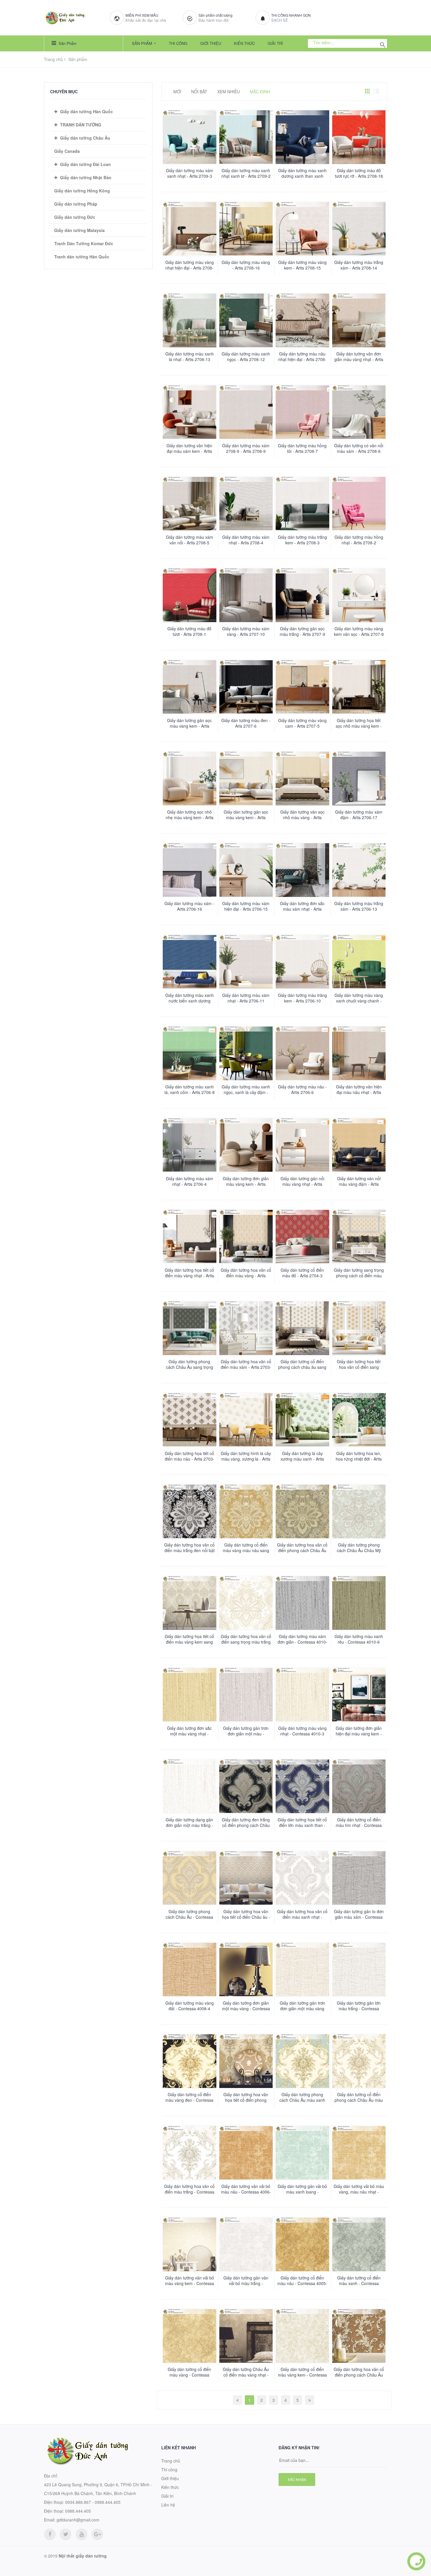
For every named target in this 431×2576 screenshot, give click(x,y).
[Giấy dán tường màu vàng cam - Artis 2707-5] (302, 687)
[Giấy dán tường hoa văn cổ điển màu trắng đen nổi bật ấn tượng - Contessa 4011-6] (190, 1511)
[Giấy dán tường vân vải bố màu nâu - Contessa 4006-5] (246, 2153)
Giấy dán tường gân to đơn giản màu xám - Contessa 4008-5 (359, 1917)
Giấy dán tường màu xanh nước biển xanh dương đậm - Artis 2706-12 (190, 1001)
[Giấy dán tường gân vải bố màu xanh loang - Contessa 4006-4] (302, 2153)
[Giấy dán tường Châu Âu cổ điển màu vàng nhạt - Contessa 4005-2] (246, 2336)
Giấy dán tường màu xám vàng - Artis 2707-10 (246, 631)
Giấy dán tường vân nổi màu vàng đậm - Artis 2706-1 (359, 1184)
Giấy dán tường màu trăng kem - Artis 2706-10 (302, 998)
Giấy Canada (67, 151)
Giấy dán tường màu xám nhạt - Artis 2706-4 (190, 1181)
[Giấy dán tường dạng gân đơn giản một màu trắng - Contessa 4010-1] (190, 1786)
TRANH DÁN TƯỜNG (81, 125)
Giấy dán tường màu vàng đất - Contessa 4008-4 (190, 2006)
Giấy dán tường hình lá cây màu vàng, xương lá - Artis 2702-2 (246, 1459)
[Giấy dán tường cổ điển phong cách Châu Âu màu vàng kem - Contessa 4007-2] (359, 2061)
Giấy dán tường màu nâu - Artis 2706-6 (302, 1090)
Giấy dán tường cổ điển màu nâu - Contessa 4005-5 (302, 2283)
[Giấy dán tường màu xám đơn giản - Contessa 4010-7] (302, 1603)
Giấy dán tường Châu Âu (85, 138)
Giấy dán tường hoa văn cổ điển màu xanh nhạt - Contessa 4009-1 (302, 1917)
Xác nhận (297, 2479)
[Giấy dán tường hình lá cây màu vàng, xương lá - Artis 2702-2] (246, 1420)
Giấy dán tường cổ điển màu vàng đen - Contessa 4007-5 (189, 2100)
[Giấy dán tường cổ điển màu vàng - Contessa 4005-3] (190, 2336)
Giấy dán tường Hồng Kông (82, 191)
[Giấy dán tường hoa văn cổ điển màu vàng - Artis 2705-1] (246, 1237)
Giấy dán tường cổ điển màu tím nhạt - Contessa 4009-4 (359, 1825)
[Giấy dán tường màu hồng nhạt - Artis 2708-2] (359, 504)
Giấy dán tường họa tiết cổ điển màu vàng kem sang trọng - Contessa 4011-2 (189, 1642)
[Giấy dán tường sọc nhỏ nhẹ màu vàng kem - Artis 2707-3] (190, 779)
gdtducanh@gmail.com (78, 2520)
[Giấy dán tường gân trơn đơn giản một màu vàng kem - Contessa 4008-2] (302, 1970)
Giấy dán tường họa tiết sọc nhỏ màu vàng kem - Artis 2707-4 (359, 726)
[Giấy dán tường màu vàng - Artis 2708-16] (246, 229)
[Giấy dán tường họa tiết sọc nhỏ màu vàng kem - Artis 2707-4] (359, 687)
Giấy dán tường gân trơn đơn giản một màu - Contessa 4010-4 (246, 1734)
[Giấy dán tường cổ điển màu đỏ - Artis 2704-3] (302, 1237)
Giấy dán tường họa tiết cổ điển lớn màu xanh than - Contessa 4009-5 (302, 1825)
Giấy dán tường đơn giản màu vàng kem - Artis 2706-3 (246, 1184)
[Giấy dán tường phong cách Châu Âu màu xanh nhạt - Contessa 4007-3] (302, 2061)
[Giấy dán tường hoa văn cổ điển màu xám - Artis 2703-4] (246, 1328)
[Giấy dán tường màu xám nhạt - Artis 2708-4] (246, 504)
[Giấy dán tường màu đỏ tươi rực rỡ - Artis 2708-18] (359, 137)
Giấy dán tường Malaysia (79, 230)
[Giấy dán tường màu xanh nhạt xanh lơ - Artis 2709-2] (246, 137)
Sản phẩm (67, 43)
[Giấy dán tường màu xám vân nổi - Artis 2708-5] (190, 504)
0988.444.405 (78, 2511)
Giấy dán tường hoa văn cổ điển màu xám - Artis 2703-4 (246, 1367)
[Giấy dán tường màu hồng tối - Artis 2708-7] (302, 412)
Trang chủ (53, 59)
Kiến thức (244, 43)
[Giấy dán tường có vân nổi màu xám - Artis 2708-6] (359, 412)
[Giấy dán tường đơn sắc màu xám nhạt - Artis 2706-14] (302, 870)
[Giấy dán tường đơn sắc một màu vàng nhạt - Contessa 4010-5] (190, 1695)
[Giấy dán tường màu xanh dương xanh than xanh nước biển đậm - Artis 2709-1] (302, 137)
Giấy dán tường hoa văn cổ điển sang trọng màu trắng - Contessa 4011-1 (246, 1642)
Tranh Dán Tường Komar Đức (84, 243)
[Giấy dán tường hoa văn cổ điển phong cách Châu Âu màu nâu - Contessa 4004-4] (359, 2336)
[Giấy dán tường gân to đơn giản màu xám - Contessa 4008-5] (359, 1878)
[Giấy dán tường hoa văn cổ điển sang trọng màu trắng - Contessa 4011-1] (246, 1603)
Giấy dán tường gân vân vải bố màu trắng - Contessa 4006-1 (246, 2283)
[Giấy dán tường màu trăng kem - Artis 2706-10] (302, 962)
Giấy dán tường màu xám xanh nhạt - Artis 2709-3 (190, 173)
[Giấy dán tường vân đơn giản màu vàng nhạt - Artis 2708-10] (359, 320)
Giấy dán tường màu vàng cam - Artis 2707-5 (302, 723)
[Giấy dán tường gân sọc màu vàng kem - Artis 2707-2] (246, 779)
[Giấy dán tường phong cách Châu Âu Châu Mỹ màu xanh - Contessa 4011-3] (359, 1511)
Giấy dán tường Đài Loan (85, 164)
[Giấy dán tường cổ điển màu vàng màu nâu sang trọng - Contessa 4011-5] (246, 1511)
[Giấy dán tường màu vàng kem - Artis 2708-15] (302, 229)
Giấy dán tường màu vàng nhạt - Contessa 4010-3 (302, 1731)
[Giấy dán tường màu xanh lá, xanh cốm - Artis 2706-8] (190, 1053)
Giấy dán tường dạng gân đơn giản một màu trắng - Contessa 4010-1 (189, 1825)
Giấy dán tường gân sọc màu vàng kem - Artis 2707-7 (189, 726)
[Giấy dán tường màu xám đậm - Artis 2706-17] (359, 779)
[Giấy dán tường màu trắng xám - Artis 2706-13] (359, 870)
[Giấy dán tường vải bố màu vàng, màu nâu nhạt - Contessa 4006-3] (359, 2153)
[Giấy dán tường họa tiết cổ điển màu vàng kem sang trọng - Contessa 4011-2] (190, 1603)
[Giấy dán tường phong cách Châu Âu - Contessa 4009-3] (190, 1878)
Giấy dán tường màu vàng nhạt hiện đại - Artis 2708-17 (190, 268)
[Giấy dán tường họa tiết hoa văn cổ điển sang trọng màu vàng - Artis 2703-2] (359, 1328)
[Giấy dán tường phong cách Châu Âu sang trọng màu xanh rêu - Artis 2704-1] (190, 1328)
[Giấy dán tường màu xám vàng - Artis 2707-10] (246, 595)
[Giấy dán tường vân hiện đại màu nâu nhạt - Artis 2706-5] (359, 1053)
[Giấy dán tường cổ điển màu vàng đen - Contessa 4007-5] (190, 2061)
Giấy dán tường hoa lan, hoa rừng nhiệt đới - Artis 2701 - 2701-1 (359, 1459)
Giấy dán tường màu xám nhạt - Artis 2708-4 (246, 540)
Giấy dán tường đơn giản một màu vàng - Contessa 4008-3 (246, 2009)
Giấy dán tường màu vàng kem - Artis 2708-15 (302, 265)
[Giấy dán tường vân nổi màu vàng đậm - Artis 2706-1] (359, 1145)
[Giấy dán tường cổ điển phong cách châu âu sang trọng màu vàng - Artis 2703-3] (302, 1328)
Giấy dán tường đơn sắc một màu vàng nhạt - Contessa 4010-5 (189, 1734)
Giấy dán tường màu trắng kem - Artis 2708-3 (302, 540)
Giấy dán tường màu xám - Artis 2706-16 (189, 906)
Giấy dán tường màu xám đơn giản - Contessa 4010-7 (302, 1642)
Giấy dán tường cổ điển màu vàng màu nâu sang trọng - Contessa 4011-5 (246, 1550)
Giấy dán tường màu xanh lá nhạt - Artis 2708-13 (190, 357)
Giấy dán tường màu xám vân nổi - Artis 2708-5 (190, 540)
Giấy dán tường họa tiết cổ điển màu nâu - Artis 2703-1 (190, 1459)
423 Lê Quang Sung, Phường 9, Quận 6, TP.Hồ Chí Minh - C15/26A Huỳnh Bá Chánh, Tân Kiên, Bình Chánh (98, 2489)
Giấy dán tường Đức (75, 217)
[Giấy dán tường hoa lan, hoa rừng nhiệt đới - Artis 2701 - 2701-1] (359, 1420)
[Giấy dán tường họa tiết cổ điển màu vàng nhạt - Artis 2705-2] (190, 1237)
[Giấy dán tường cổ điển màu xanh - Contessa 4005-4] (359, 2244)
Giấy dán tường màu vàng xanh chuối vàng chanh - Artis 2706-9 (359, 1001)
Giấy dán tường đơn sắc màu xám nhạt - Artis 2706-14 (302, 909)
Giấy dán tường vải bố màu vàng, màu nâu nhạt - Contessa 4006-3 (359, 2192)
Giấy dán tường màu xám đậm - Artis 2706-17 (359, 815)
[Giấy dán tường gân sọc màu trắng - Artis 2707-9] (302, 595)
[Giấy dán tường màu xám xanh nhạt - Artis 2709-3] (190, 137)
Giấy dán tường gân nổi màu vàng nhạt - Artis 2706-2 (302, 1184)
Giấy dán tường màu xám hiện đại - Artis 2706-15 (246, 906)
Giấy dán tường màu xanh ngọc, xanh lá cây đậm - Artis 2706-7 (246, 1092)
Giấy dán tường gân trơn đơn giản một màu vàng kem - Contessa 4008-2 (302, 2009)
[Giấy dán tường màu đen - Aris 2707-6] (246, 687)
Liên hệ (168, 2505)
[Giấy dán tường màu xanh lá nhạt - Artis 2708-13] (190, 320)
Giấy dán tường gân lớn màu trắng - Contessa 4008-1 (359, 2009)
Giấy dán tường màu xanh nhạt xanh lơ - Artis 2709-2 (246, 173)
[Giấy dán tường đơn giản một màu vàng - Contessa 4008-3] (246, 1970)
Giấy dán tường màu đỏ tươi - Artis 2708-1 (189, 631)
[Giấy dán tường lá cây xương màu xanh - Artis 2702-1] (302, 1420)
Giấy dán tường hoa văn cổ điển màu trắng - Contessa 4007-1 (189, 2192)
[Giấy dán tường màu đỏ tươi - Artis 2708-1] (190, 595)
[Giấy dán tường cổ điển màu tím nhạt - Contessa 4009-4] (359, 1786)
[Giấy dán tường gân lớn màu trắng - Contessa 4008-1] (359, 1970)
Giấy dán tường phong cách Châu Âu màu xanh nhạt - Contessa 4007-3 (302, 2100)
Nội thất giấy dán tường (83, 2556)
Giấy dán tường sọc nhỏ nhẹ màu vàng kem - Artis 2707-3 (190, 818)
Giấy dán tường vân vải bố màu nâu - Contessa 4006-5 (246, 2192)
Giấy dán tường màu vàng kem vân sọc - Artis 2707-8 (359, 631)
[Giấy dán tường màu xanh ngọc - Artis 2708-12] (246, 320)
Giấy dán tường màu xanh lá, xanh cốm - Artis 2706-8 (190, 1090)
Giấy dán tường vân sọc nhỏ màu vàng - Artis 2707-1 (302, 818)
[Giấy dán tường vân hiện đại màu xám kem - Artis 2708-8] (190, 412)
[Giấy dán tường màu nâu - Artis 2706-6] (302, 1053)
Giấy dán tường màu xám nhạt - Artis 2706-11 (246, 998)
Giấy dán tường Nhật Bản (86, 177)
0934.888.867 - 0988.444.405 (93, 2502)
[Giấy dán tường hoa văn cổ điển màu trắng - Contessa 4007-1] (190, 2153)
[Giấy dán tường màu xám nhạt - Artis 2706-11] (246, 962)
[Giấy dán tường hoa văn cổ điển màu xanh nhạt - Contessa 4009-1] (302, 1878)
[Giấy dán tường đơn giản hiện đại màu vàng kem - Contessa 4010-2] (359, 1695)
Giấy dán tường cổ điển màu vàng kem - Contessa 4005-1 (302, 2375)
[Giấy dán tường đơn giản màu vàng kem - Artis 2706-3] (246, 1145)
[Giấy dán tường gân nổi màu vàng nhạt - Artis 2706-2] (302, 1145)
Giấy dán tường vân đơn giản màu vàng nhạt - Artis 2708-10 (359, 359)
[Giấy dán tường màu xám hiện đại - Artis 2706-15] (246, 870)
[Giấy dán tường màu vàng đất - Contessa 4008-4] (190, 1970)
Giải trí (275, 43)
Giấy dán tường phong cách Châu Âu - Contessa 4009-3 (189, 1917)
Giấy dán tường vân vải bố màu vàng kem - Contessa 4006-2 (190, 2283)
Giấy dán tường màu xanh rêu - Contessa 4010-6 (359, 1639)
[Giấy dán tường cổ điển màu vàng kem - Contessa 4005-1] (302, 2336)
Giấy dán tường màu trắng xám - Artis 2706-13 (359, 906)
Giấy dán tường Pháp (76, 204)
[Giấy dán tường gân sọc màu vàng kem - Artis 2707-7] (190, 687)
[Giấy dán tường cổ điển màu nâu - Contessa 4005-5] (302, 2244)
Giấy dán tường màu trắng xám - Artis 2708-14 (359, 265)
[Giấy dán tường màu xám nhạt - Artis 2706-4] (190, 1145)
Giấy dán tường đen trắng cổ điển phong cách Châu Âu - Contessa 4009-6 (246, 1825)
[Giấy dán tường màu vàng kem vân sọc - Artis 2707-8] (359, 595)
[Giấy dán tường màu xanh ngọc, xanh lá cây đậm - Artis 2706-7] (246, 1053)
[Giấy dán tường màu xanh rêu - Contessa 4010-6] (359, 1603)
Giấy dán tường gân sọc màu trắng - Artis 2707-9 (302, 631)
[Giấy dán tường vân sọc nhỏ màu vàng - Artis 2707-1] (302, 779)
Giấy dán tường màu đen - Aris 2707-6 (246, 723)
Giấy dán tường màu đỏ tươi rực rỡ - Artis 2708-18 (359, 173)
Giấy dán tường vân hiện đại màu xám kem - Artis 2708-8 (189, 451)
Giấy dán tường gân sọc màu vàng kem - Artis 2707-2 (246, 818)
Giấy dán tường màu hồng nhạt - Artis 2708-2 (359, 540)
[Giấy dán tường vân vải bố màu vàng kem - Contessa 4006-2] (190, 2244)
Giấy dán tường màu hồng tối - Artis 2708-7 (302, 448)
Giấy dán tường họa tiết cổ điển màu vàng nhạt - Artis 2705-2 (189, 1276)
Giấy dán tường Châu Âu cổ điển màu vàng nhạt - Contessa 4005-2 (246, 2375)
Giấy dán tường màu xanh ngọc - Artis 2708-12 (246, 357)
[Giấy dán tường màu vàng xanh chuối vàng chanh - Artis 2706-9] (359, 962)
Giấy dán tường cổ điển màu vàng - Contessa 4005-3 (189, 2375)
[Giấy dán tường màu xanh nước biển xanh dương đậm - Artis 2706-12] (190, 962)
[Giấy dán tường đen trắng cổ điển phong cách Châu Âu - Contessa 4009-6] (246, 1786)
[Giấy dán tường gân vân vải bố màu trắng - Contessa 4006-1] (246, 2244)
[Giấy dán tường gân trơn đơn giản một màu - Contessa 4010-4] (246, 1695)
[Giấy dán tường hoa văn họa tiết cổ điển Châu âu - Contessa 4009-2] (246, 1878)
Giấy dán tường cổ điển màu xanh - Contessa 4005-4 (359, 2283)
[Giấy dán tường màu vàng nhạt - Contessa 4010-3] (302, 1695)
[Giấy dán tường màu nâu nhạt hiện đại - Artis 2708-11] (302, 320)
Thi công (178, 43)
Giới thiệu (211, 43)
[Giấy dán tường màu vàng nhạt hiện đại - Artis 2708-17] (190, 229)
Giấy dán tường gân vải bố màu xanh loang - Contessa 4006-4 (302, 2192)
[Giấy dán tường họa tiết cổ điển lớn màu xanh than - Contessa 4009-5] (302, 1786)
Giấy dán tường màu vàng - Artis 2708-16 (246, 265)
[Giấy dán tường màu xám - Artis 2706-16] (190, 870)
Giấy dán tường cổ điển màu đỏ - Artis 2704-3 (302, 1273)
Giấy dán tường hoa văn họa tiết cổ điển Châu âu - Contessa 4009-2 (246, 1917)
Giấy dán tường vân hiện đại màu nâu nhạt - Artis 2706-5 (359, 1092)
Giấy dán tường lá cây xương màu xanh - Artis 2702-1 (302, 1459)
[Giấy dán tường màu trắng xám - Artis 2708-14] (359, 229)
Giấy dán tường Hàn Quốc (86, 111)
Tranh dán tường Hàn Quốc (82, 257)
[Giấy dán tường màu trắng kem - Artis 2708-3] (302, 504)
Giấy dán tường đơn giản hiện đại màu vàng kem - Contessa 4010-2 (359, 1734)
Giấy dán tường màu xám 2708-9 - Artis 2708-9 (246, 448)
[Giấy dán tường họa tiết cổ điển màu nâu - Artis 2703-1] (190, 1420)
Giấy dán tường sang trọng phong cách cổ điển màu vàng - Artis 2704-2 (359, 1276)
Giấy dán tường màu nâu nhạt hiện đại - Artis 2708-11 (302, 359)
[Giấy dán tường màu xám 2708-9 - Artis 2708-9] (246, 412)
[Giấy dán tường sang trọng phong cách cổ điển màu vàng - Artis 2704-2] (359, 1237)
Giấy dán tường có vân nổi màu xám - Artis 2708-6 (359, 448)
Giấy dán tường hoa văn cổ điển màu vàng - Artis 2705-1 (246, 1276)
